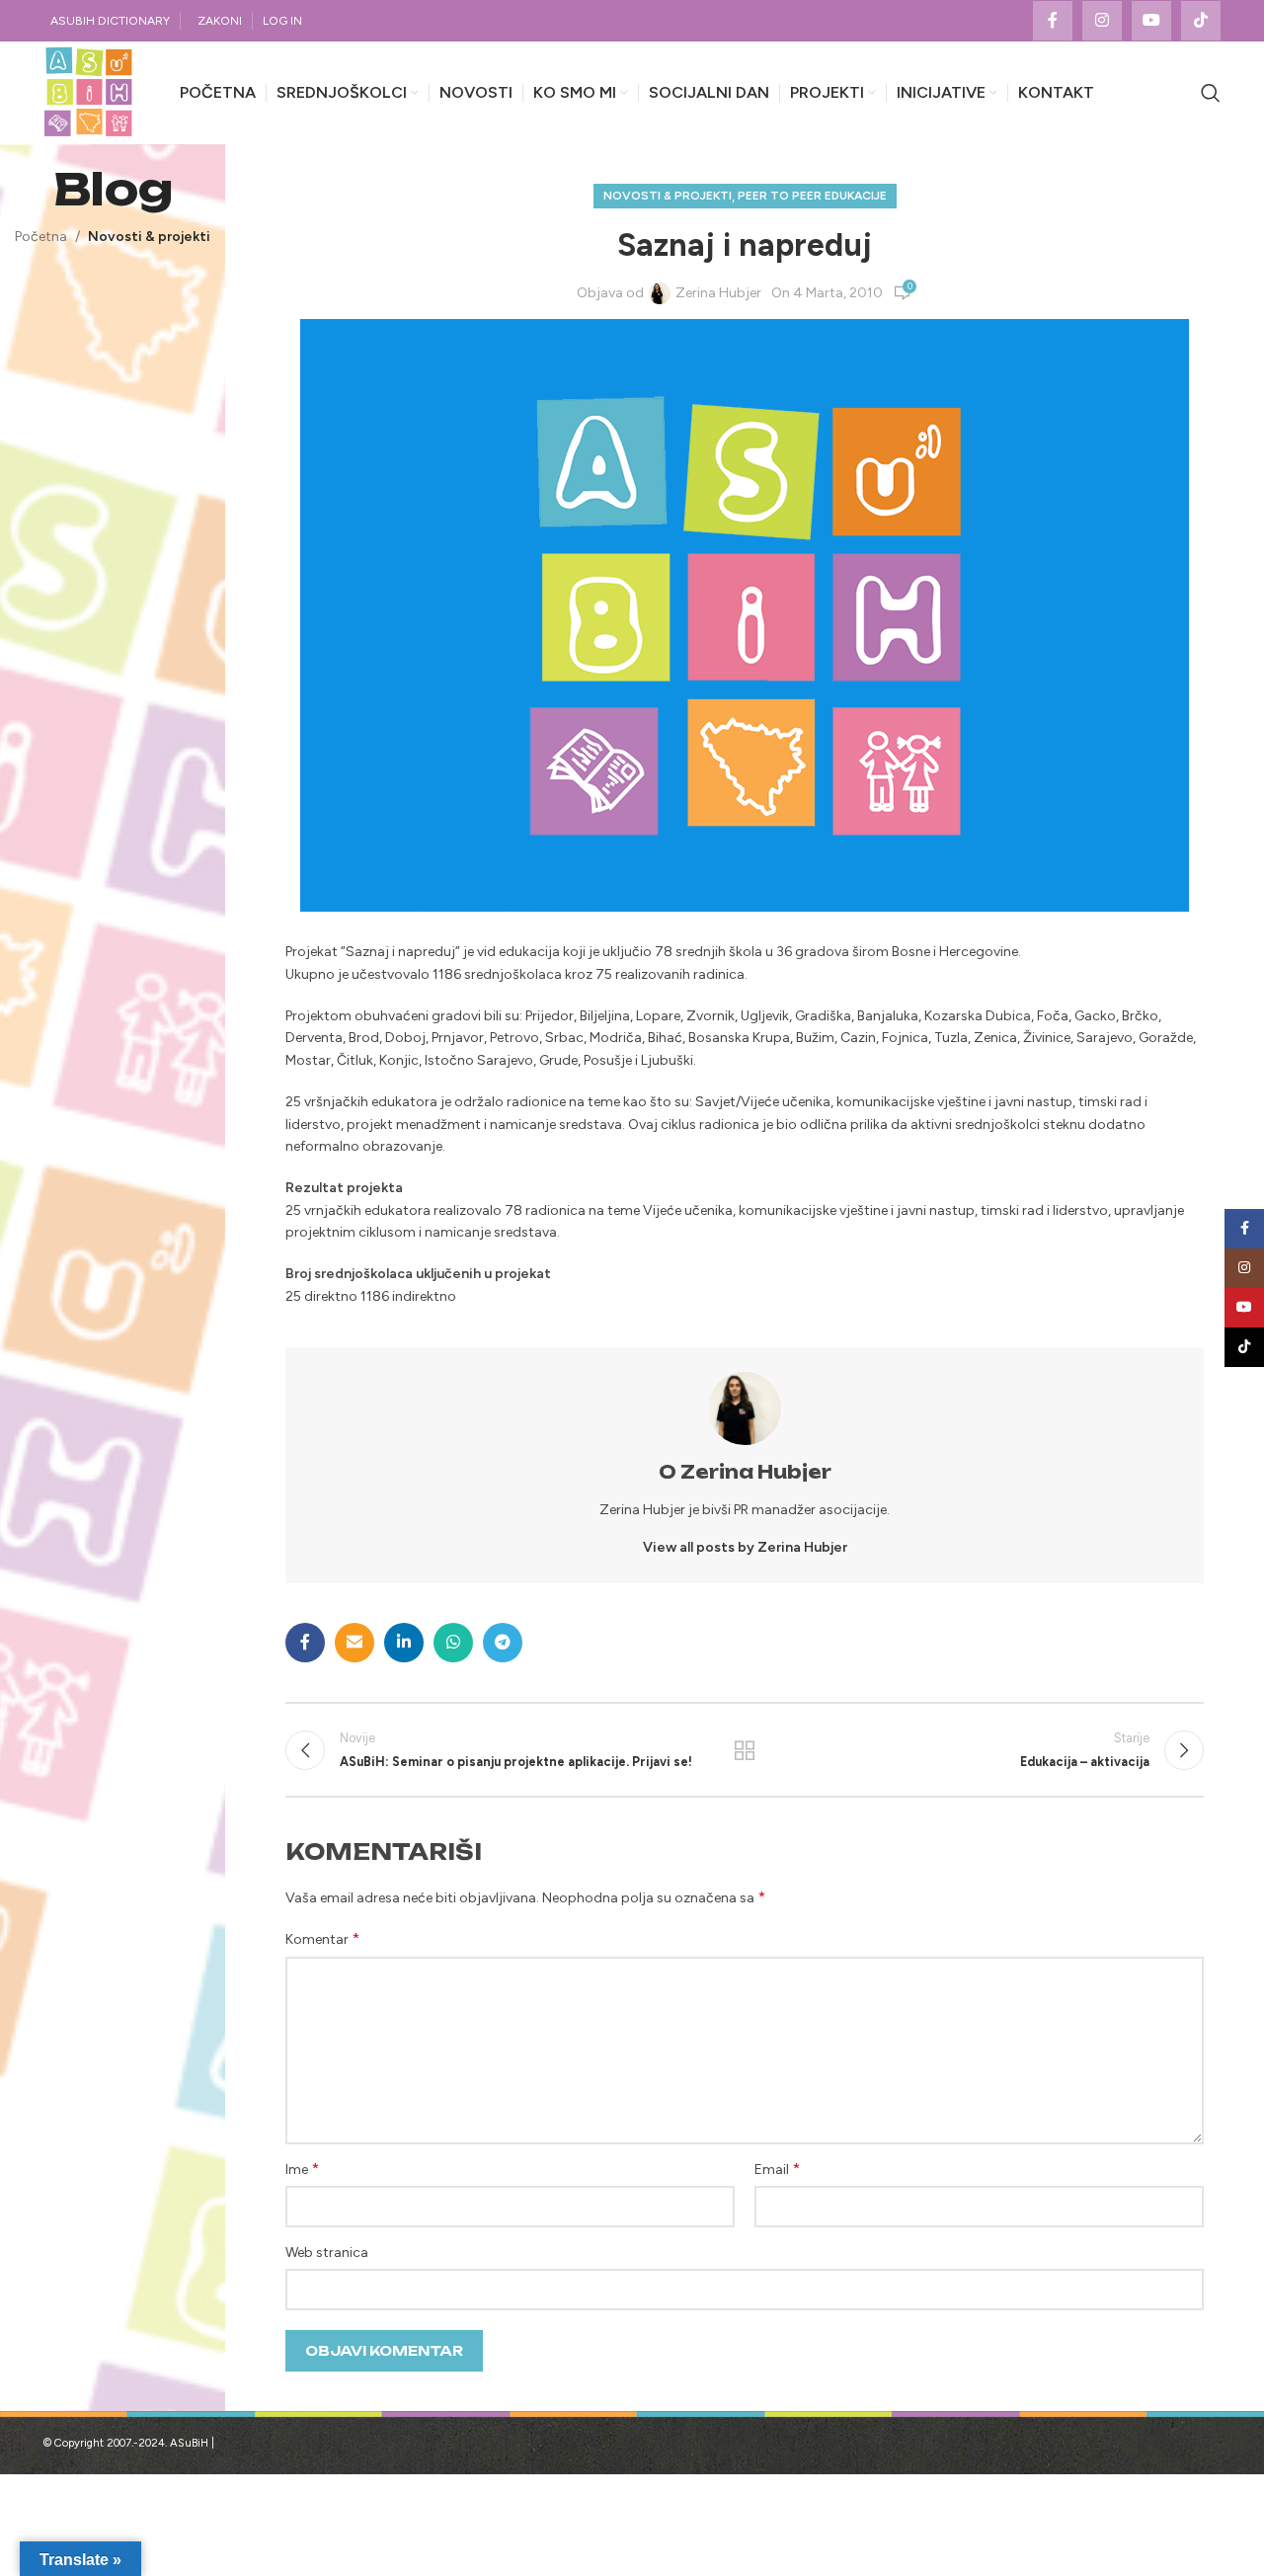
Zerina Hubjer (718, 293)
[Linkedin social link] (404, 1643)
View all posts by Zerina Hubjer (745, 1547)
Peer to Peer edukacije (812, 196)
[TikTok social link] (1201, 21)
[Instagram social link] (1102, 21)
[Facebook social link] (1053, 21)
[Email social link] (355, 1643)
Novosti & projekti (149, 237)
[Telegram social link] (503, 1643)
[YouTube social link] (1151, 21)
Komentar (322, 1938)
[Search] (1211, 93)
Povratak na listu (745, 1750)
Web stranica (327, 2253)
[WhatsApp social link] (453, 1643)
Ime (302, 2169)
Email (777, 2169)
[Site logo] (88, 92)
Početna (41, 237)
